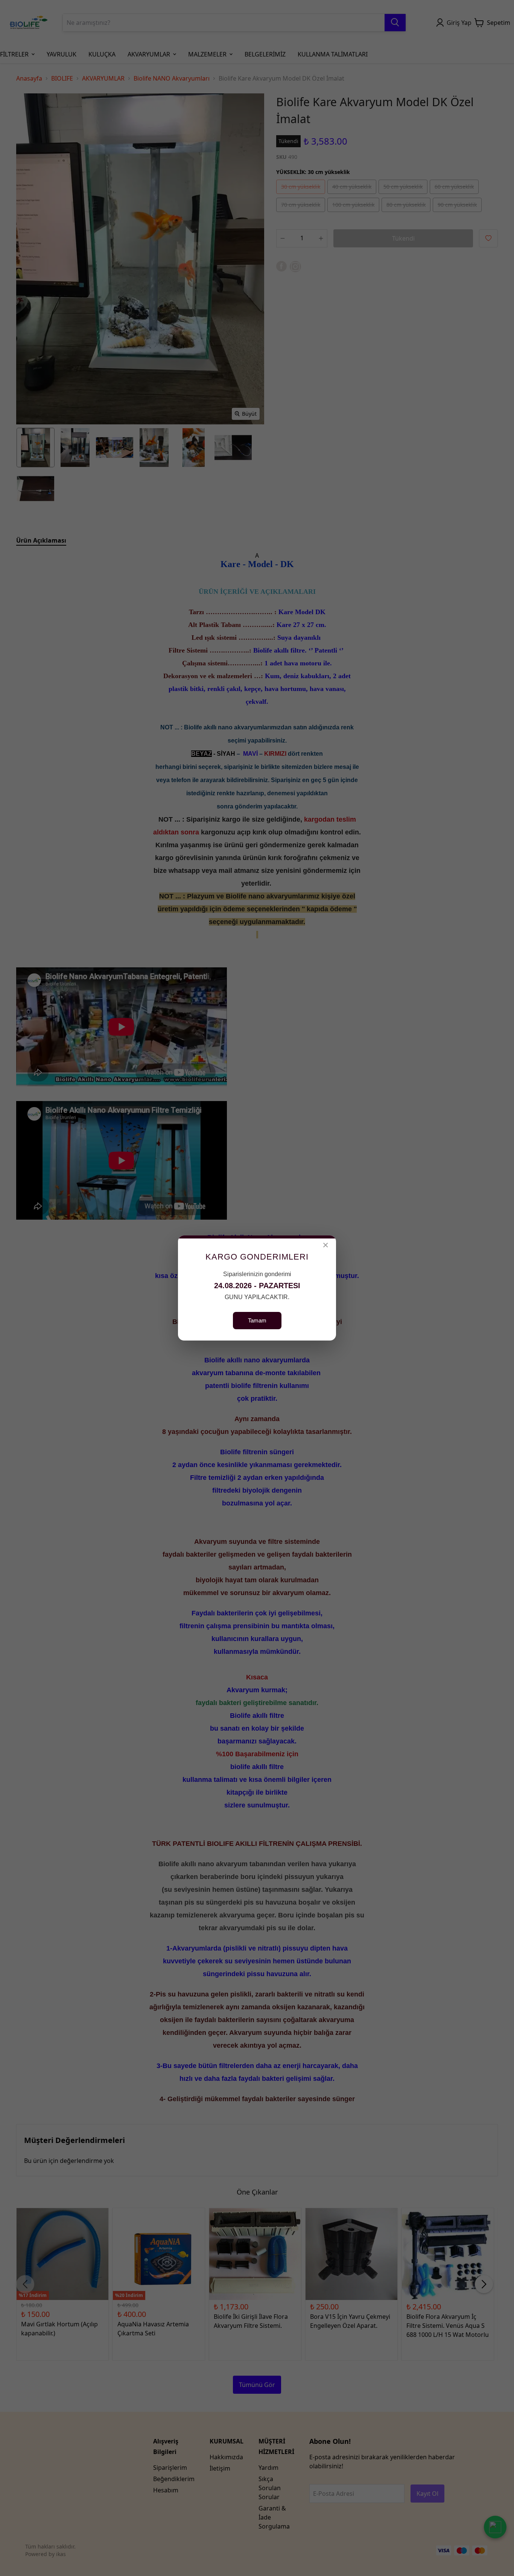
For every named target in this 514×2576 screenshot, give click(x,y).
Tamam (257, 1320)
